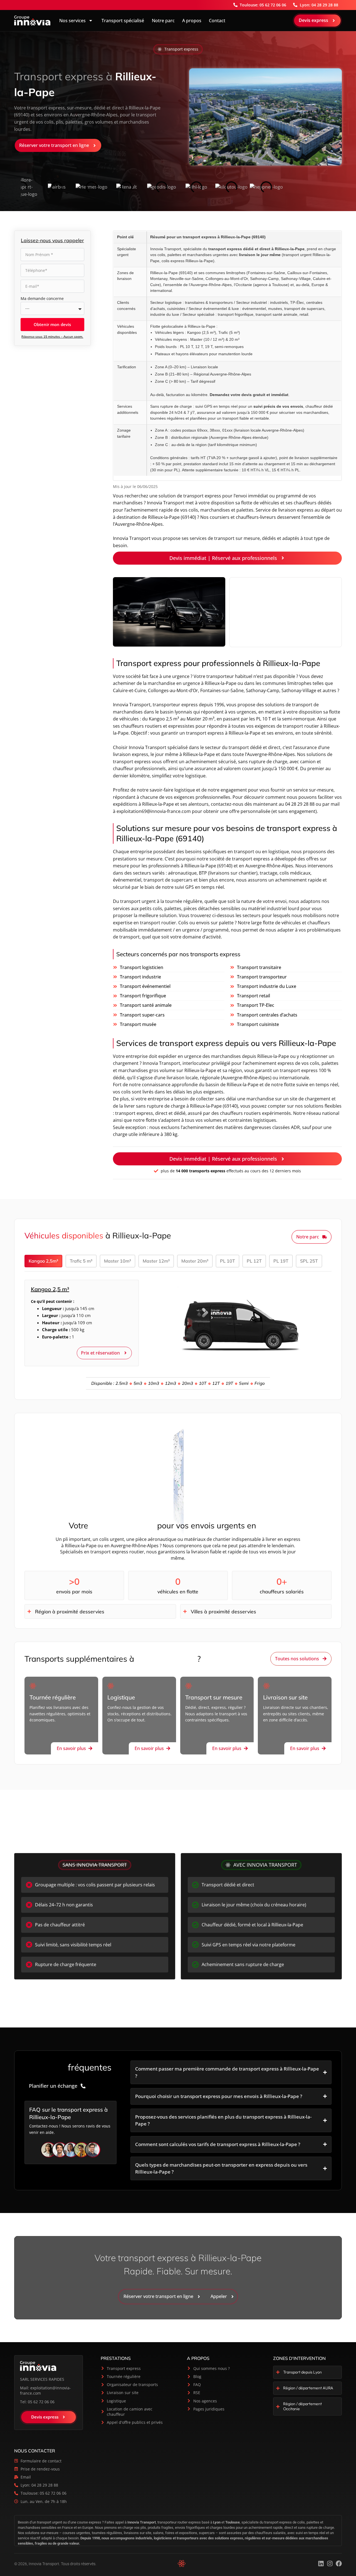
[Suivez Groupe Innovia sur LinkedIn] (321, 2564)
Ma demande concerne (42, 298)
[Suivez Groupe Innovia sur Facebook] (339, 2564)
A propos (192, 21)
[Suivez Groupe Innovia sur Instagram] (330, 2564)
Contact (217, 21)
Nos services (72, 21)
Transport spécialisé (122, 21)
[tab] (43, 1261)
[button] (178, 49)
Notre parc (163, 21)
